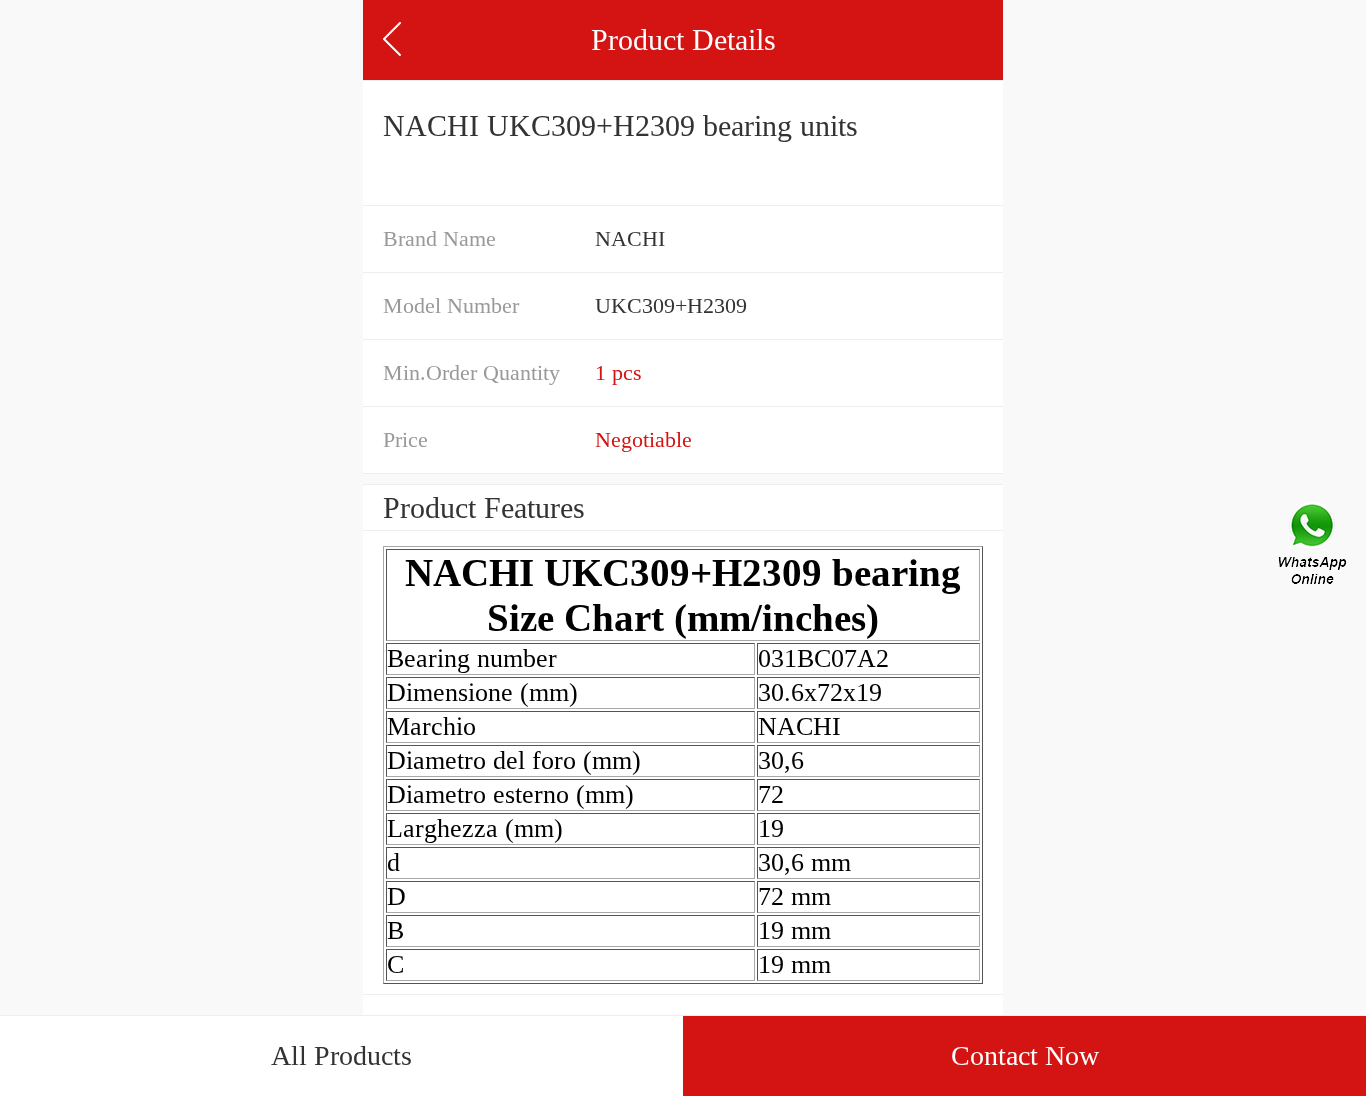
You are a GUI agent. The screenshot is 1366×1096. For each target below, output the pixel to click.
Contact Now (1025, 1055)
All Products (341, 1055)
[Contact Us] (1314, 548)
